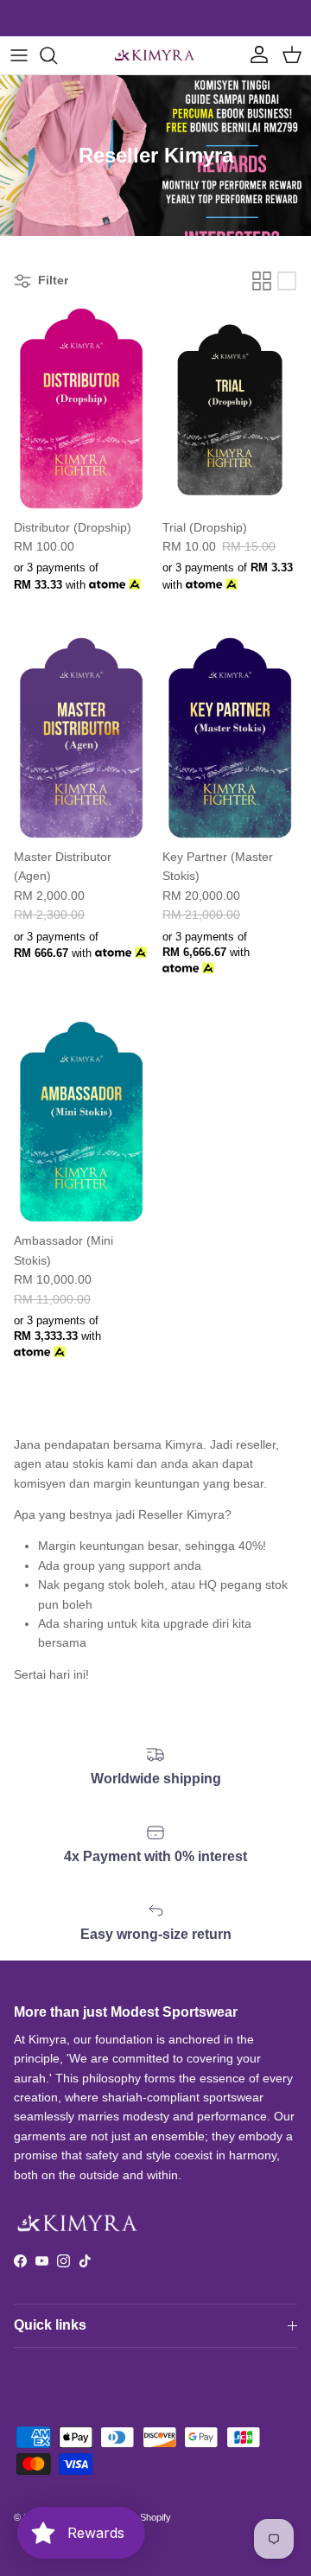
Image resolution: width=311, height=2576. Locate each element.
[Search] (57, 55)
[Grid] (262, 281)
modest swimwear (194, 22)
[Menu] (19, 55)
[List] (287, 281)
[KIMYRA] (155, 55)
